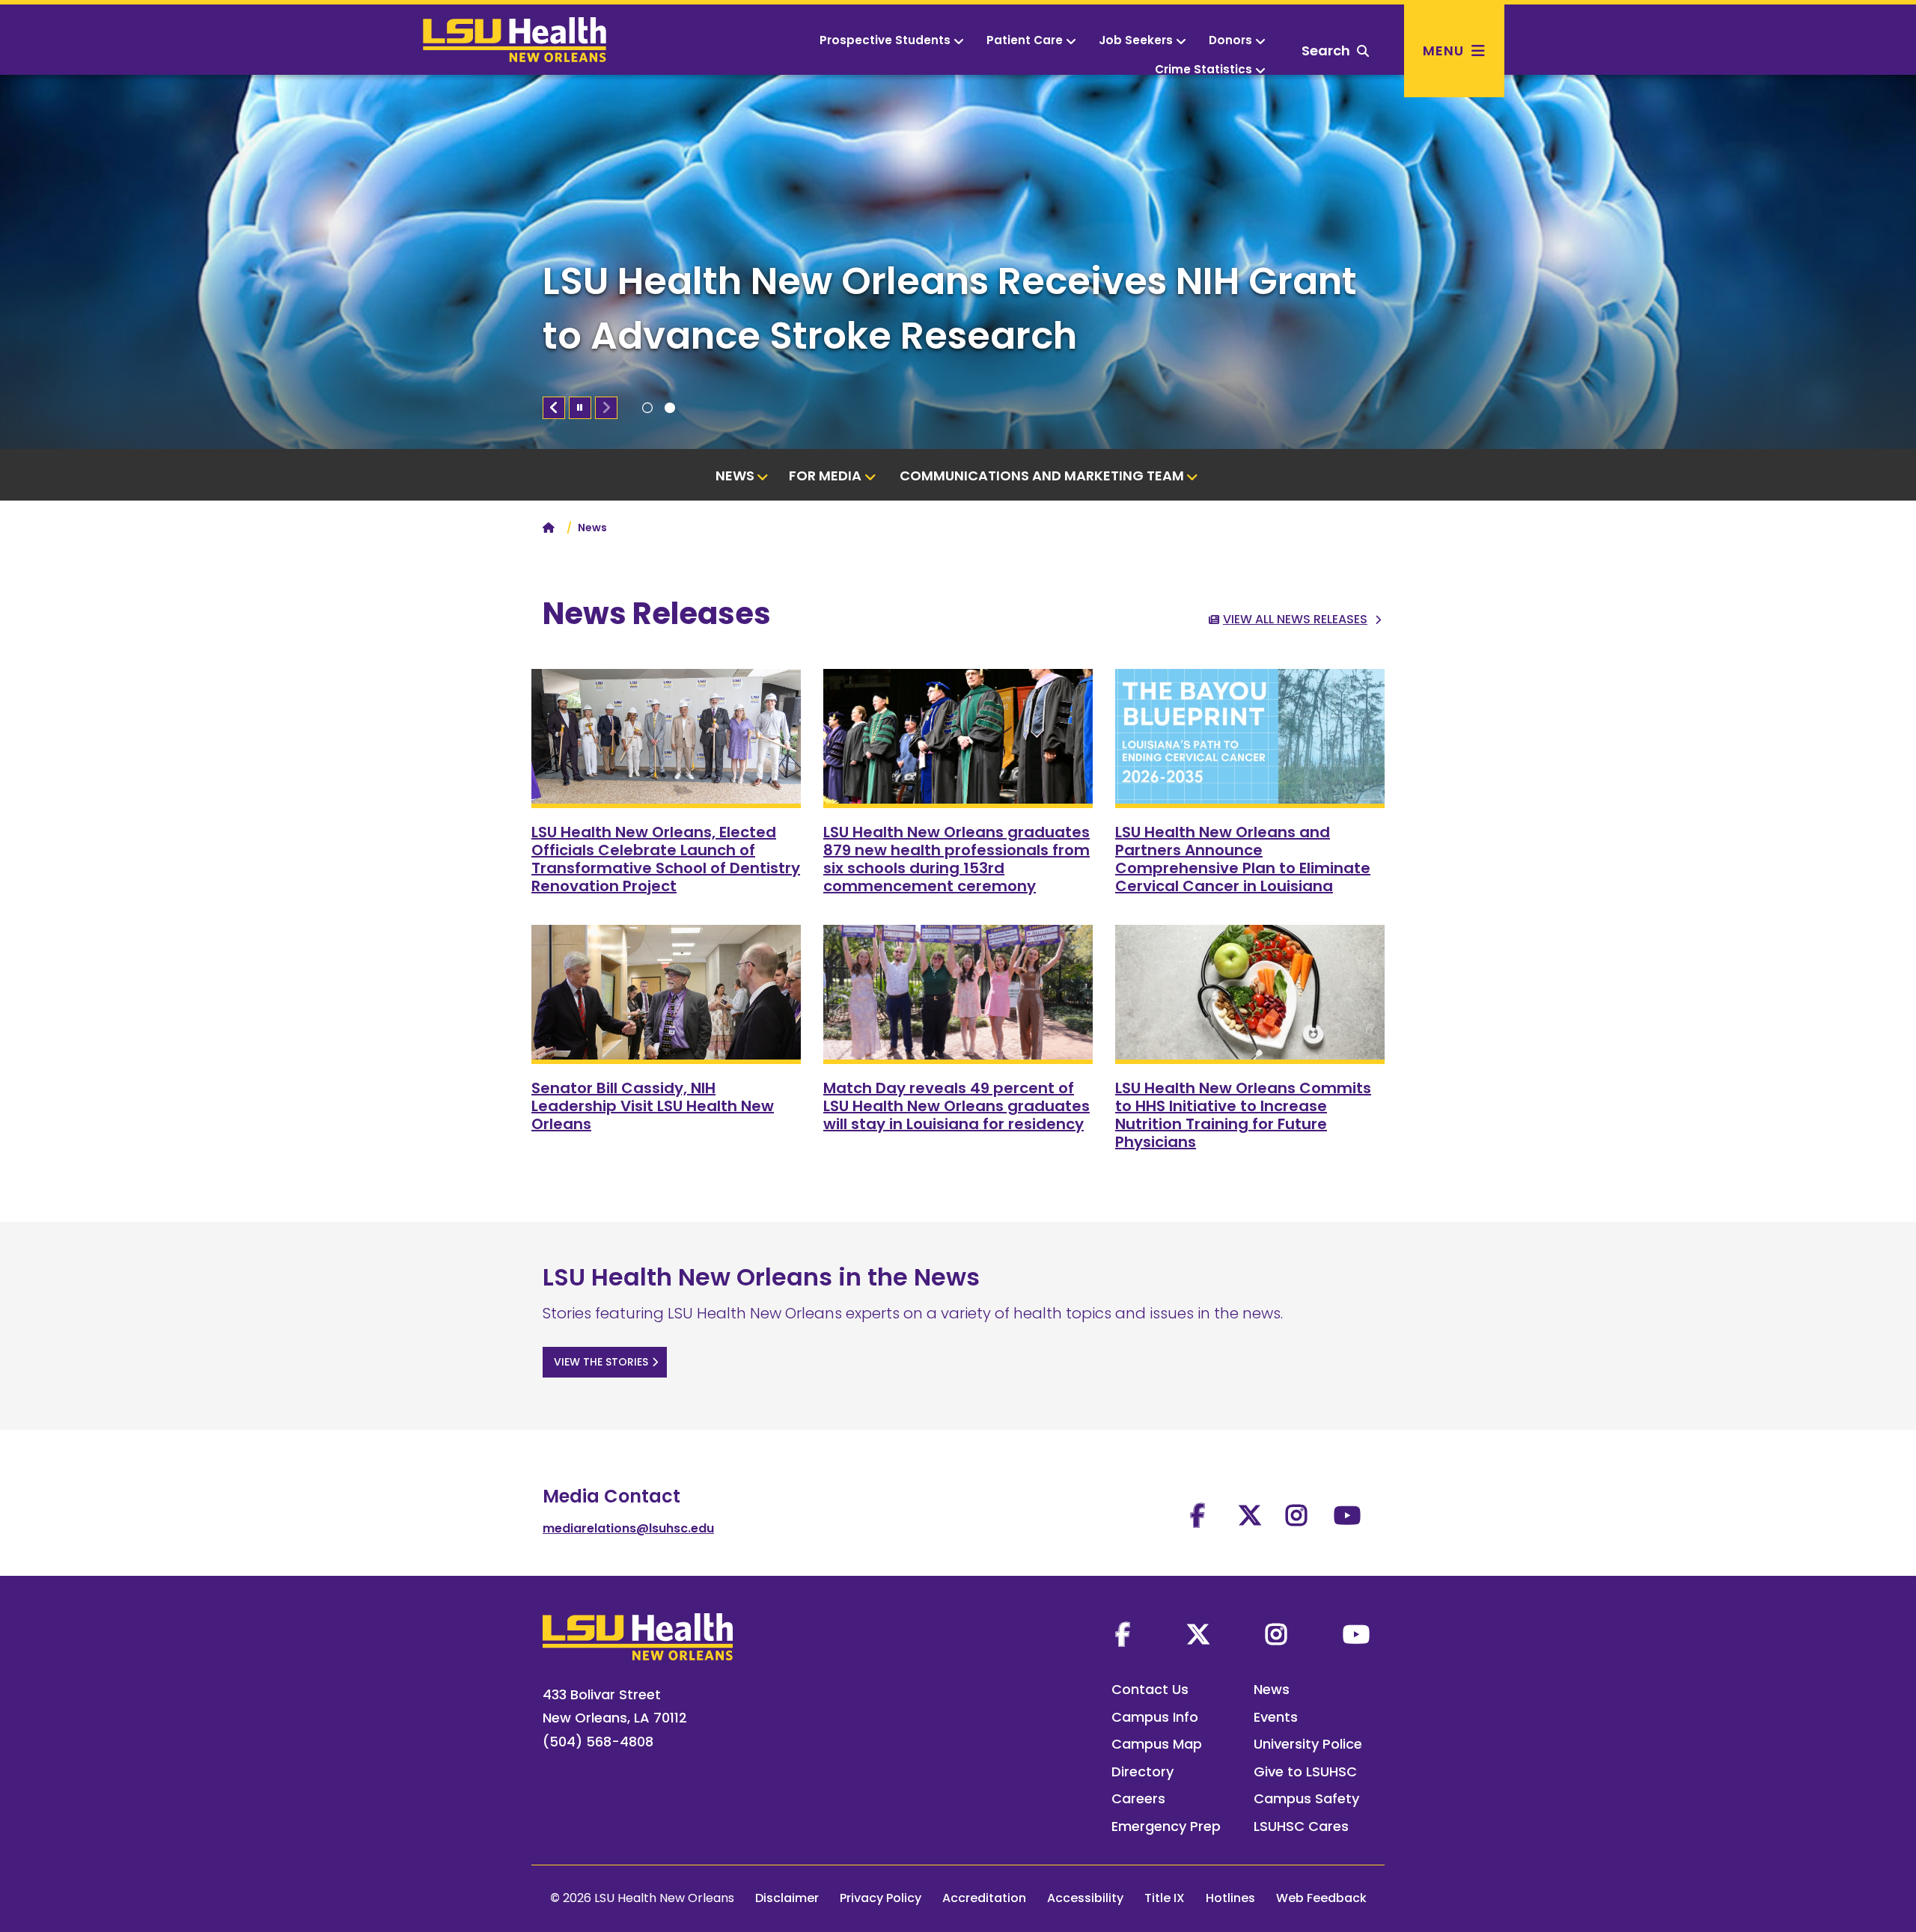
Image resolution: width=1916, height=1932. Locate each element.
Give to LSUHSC (1305, 1771)
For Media (825, 476)
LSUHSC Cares (1301, 1826)
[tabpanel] (958, 262)
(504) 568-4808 (598, 1742)
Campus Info (1155, 1717)
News (735, 476)
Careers (1138, 1798)
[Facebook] (1123, 1634)
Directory (1142, 1771)
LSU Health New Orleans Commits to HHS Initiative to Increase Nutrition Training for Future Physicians (1243, 1115)
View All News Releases (1295, 619)
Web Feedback (1321, 1898)
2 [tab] (670, 408)
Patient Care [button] (1025, 40)
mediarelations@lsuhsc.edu (628, 1528)
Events (1276, 1717)
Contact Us (1150, 1689)
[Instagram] (1276, 1634)
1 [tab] (647, 408)
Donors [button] (1230, 40)
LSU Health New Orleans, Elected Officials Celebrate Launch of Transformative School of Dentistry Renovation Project (666, 859)
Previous (554, 408)
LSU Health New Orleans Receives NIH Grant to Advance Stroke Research (950, 308)
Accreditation (984, 1898)
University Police (1308, 1744)
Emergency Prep (1166, 1826)
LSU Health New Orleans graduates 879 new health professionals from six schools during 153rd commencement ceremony (957, 859)
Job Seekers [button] (1136, 40)
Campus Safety (1306, 1798)
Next (606, 408)
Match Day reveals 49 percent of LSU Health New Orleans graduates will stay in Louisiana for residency (957, 1106)
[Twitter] (1198, 1634)
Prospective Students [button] (885, 40)
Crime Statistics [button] (1203, 69)
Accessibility (1085, 1898)
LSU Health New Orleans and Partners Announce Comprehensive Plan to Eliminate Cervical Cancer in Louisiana (1243, 859)
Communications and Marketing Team (1042, 476)
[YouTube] (1356, 1634)
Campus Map (1157, 1744)
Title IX (1165, 1898)
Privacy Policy (881, 1898)
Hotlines (1230, 1898)
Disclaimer (787, 1898)
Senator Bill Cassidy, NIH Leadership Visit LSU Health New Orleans (653, 1106)
